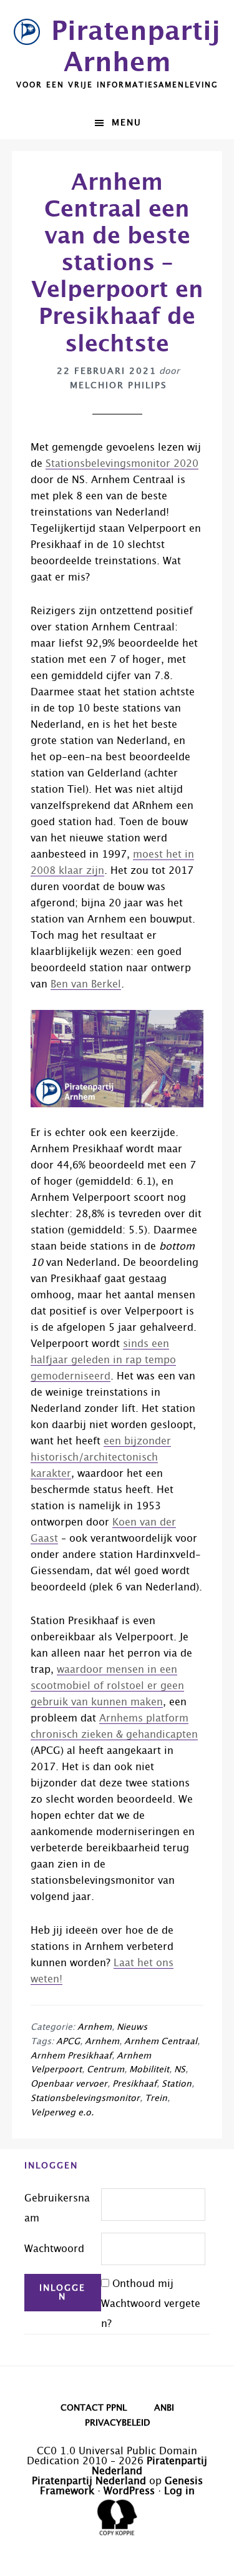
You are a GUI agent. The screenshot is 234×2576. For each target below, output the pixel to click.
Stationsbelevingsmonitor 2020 (122, 464)
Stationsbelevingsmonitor (85, 2099)
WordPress (129, 2491)
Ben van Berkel (86, 984)
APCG (68, 2042)
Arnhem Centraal (161, 2042)
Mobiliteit (149, 2070)
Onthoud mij (143, 2284)
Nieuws (132, 2027)
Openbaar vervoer (69, 2084)
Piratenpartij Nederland (89, 2481)
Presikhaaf (134, 2084)
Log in (179, 2491)
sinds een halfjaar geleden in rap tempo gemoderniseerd (103, 1360)
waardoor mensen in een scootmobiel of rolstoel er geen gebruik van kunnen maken (107, 1686)
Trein (156, 2099)
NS (180, 2070)
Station (177, 2084)
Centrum (105, 2070)
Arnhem (95, 2027)
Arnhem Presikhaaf (71, 2056)
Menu (127, 123)
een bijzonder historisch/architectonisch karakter (101, 1457)
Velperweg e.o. (62, 2113)
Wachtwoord (54, 2249)
